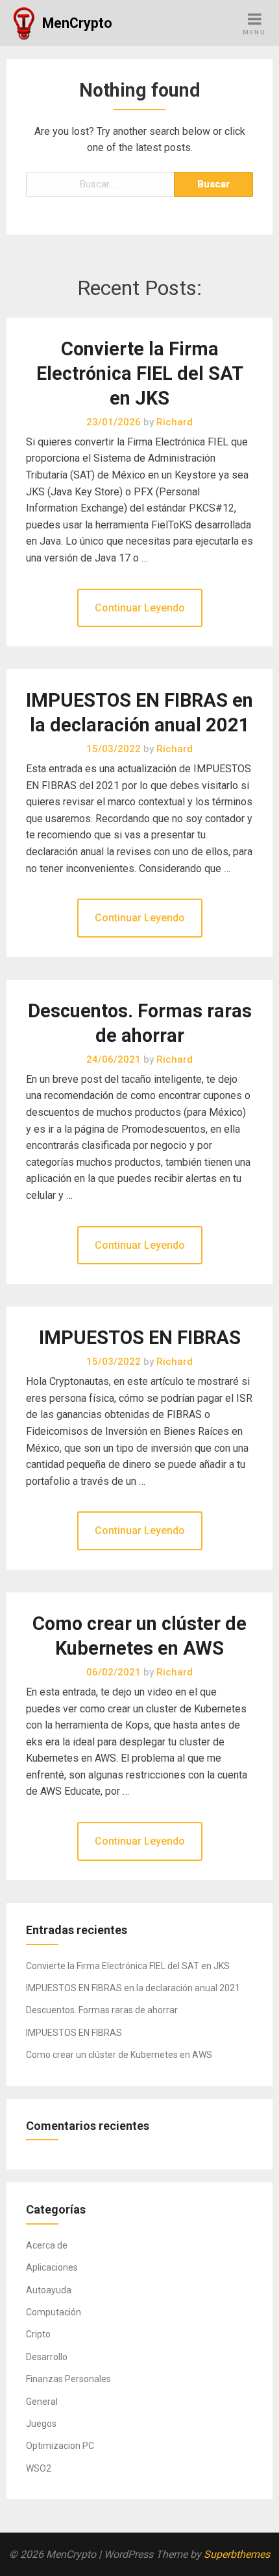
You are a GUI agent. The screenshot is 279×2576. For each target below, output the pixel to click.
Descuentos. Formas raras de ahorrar (102, 2010)
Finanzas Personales (68, 2379)
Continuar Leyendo (140, 608)
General (42, 2402)
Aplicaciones (52, 2267)
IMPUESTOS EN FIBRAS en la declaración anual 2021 (133, 1988)
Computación (54, 2312)
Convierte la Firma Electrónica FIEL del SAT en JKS (140, 373)
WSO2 (39, 2468)
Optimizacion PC (60, 2446)
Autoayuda (49, 2290)
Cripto (38, 2334)
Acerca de (47, 2245)
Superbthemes (237, 2554)
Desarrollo (47, 2357)
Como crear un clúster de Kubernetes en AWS (119, 2055)
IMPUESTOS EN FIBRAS (140, 1338)
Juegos (41, 2424)
